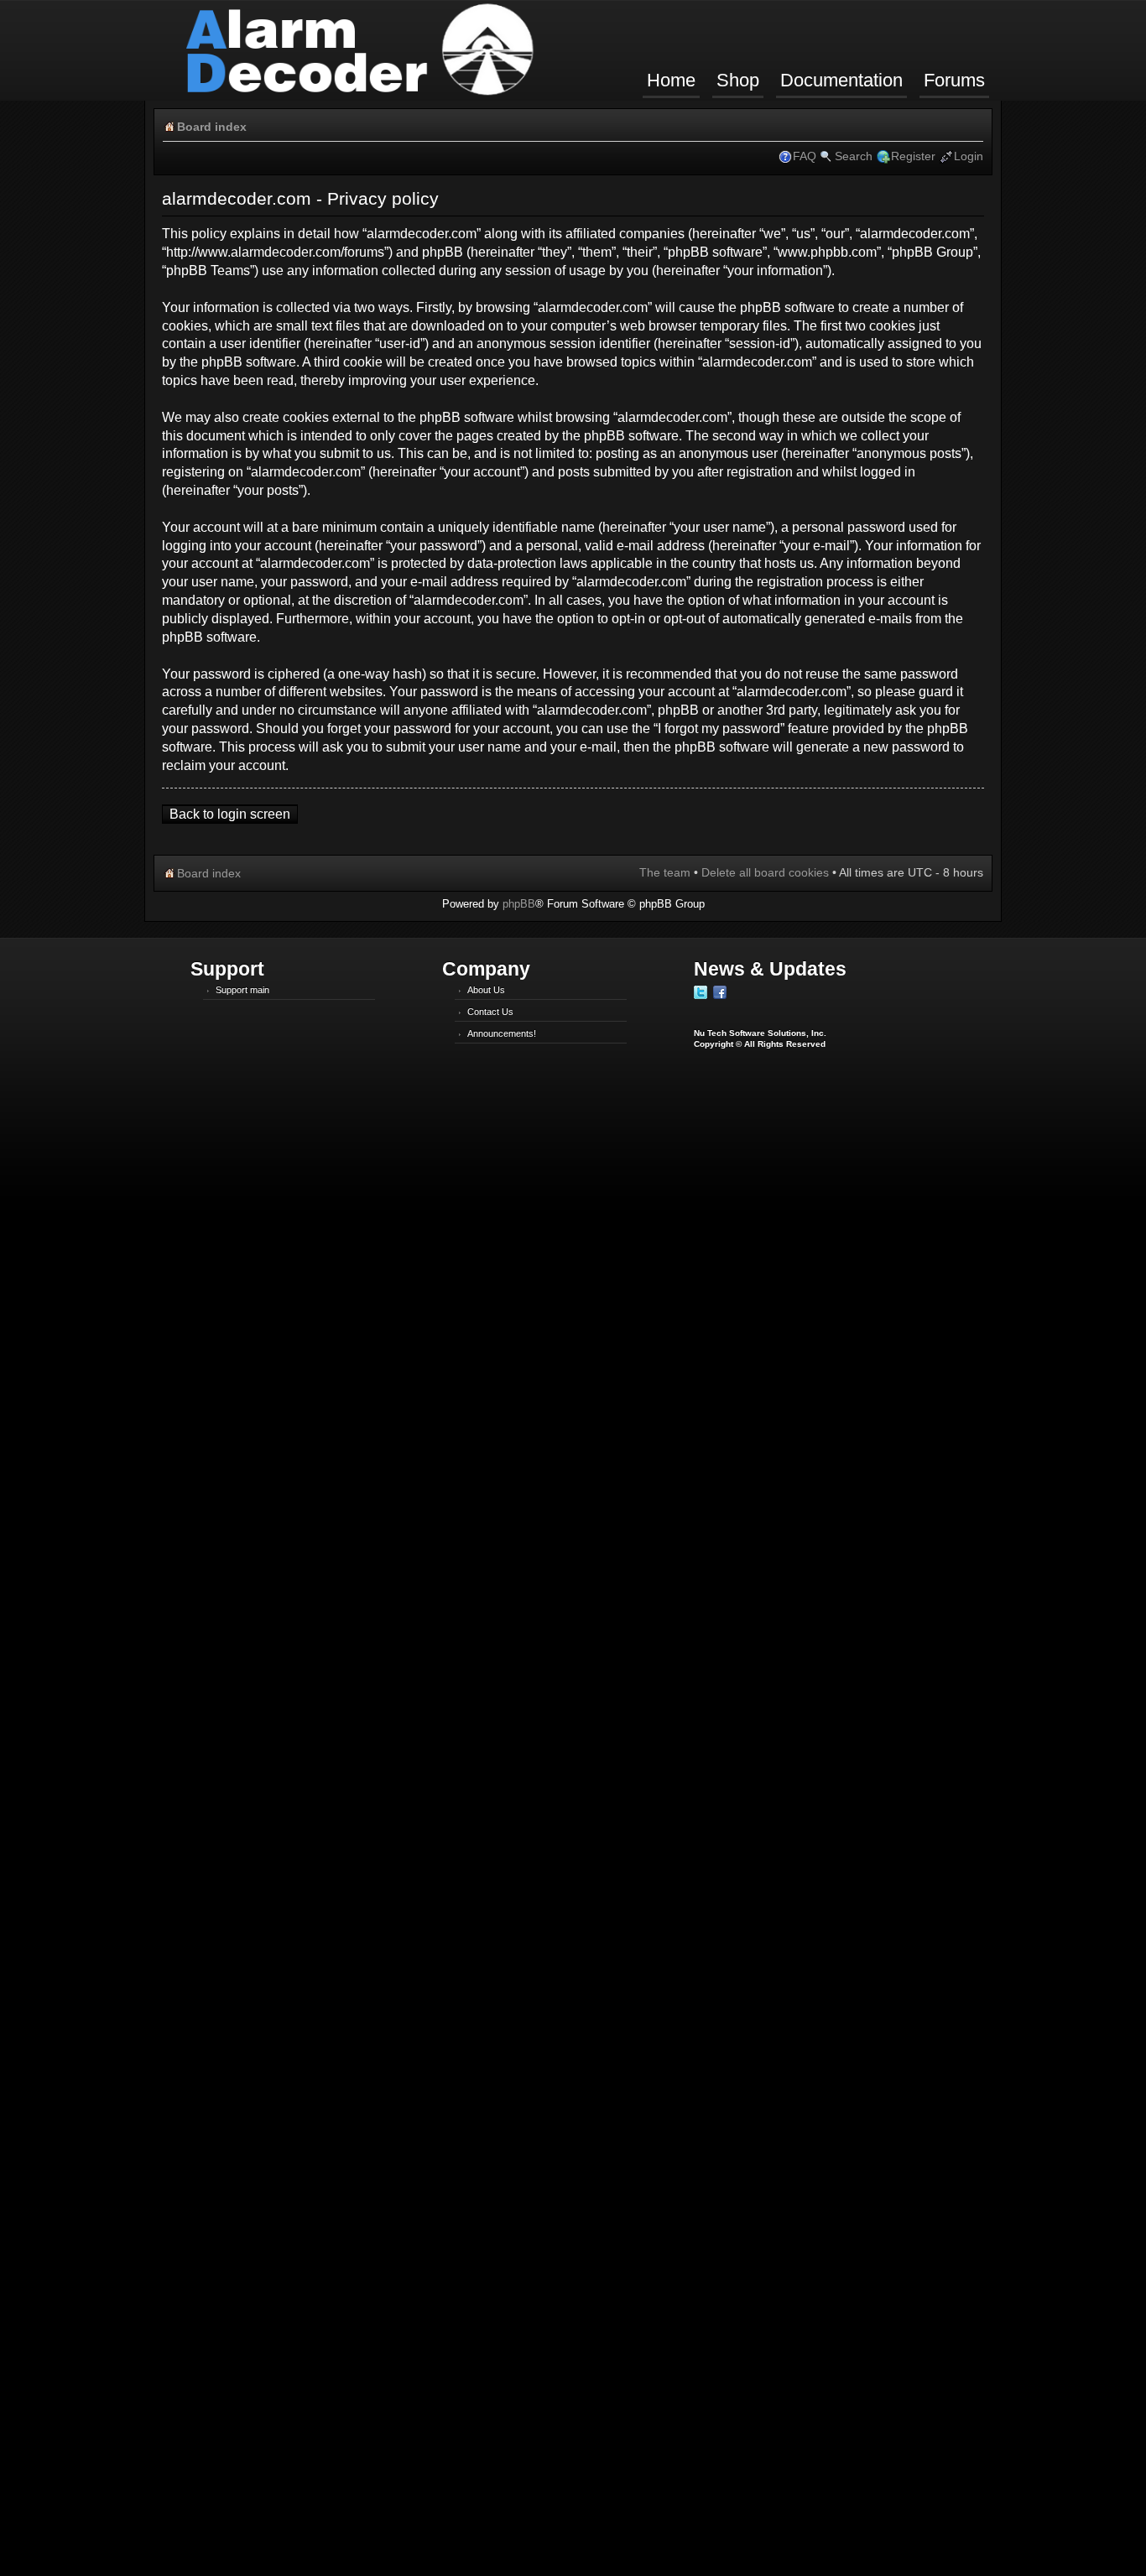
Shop (738, 80)
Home (671, 80)
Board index (212, 127)
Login (969, 156)
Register (913, 156)
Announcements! (502, 1033)
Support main (242, 990)
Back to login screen (230, 814)
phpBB (519, 904)
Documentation (841, 80)
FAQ (805, 156)
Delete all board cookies (765, 872)
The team (665, 872)
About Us (486, 990)
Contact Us (490, 1012)
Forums (954, 80)
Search (854, 156)
